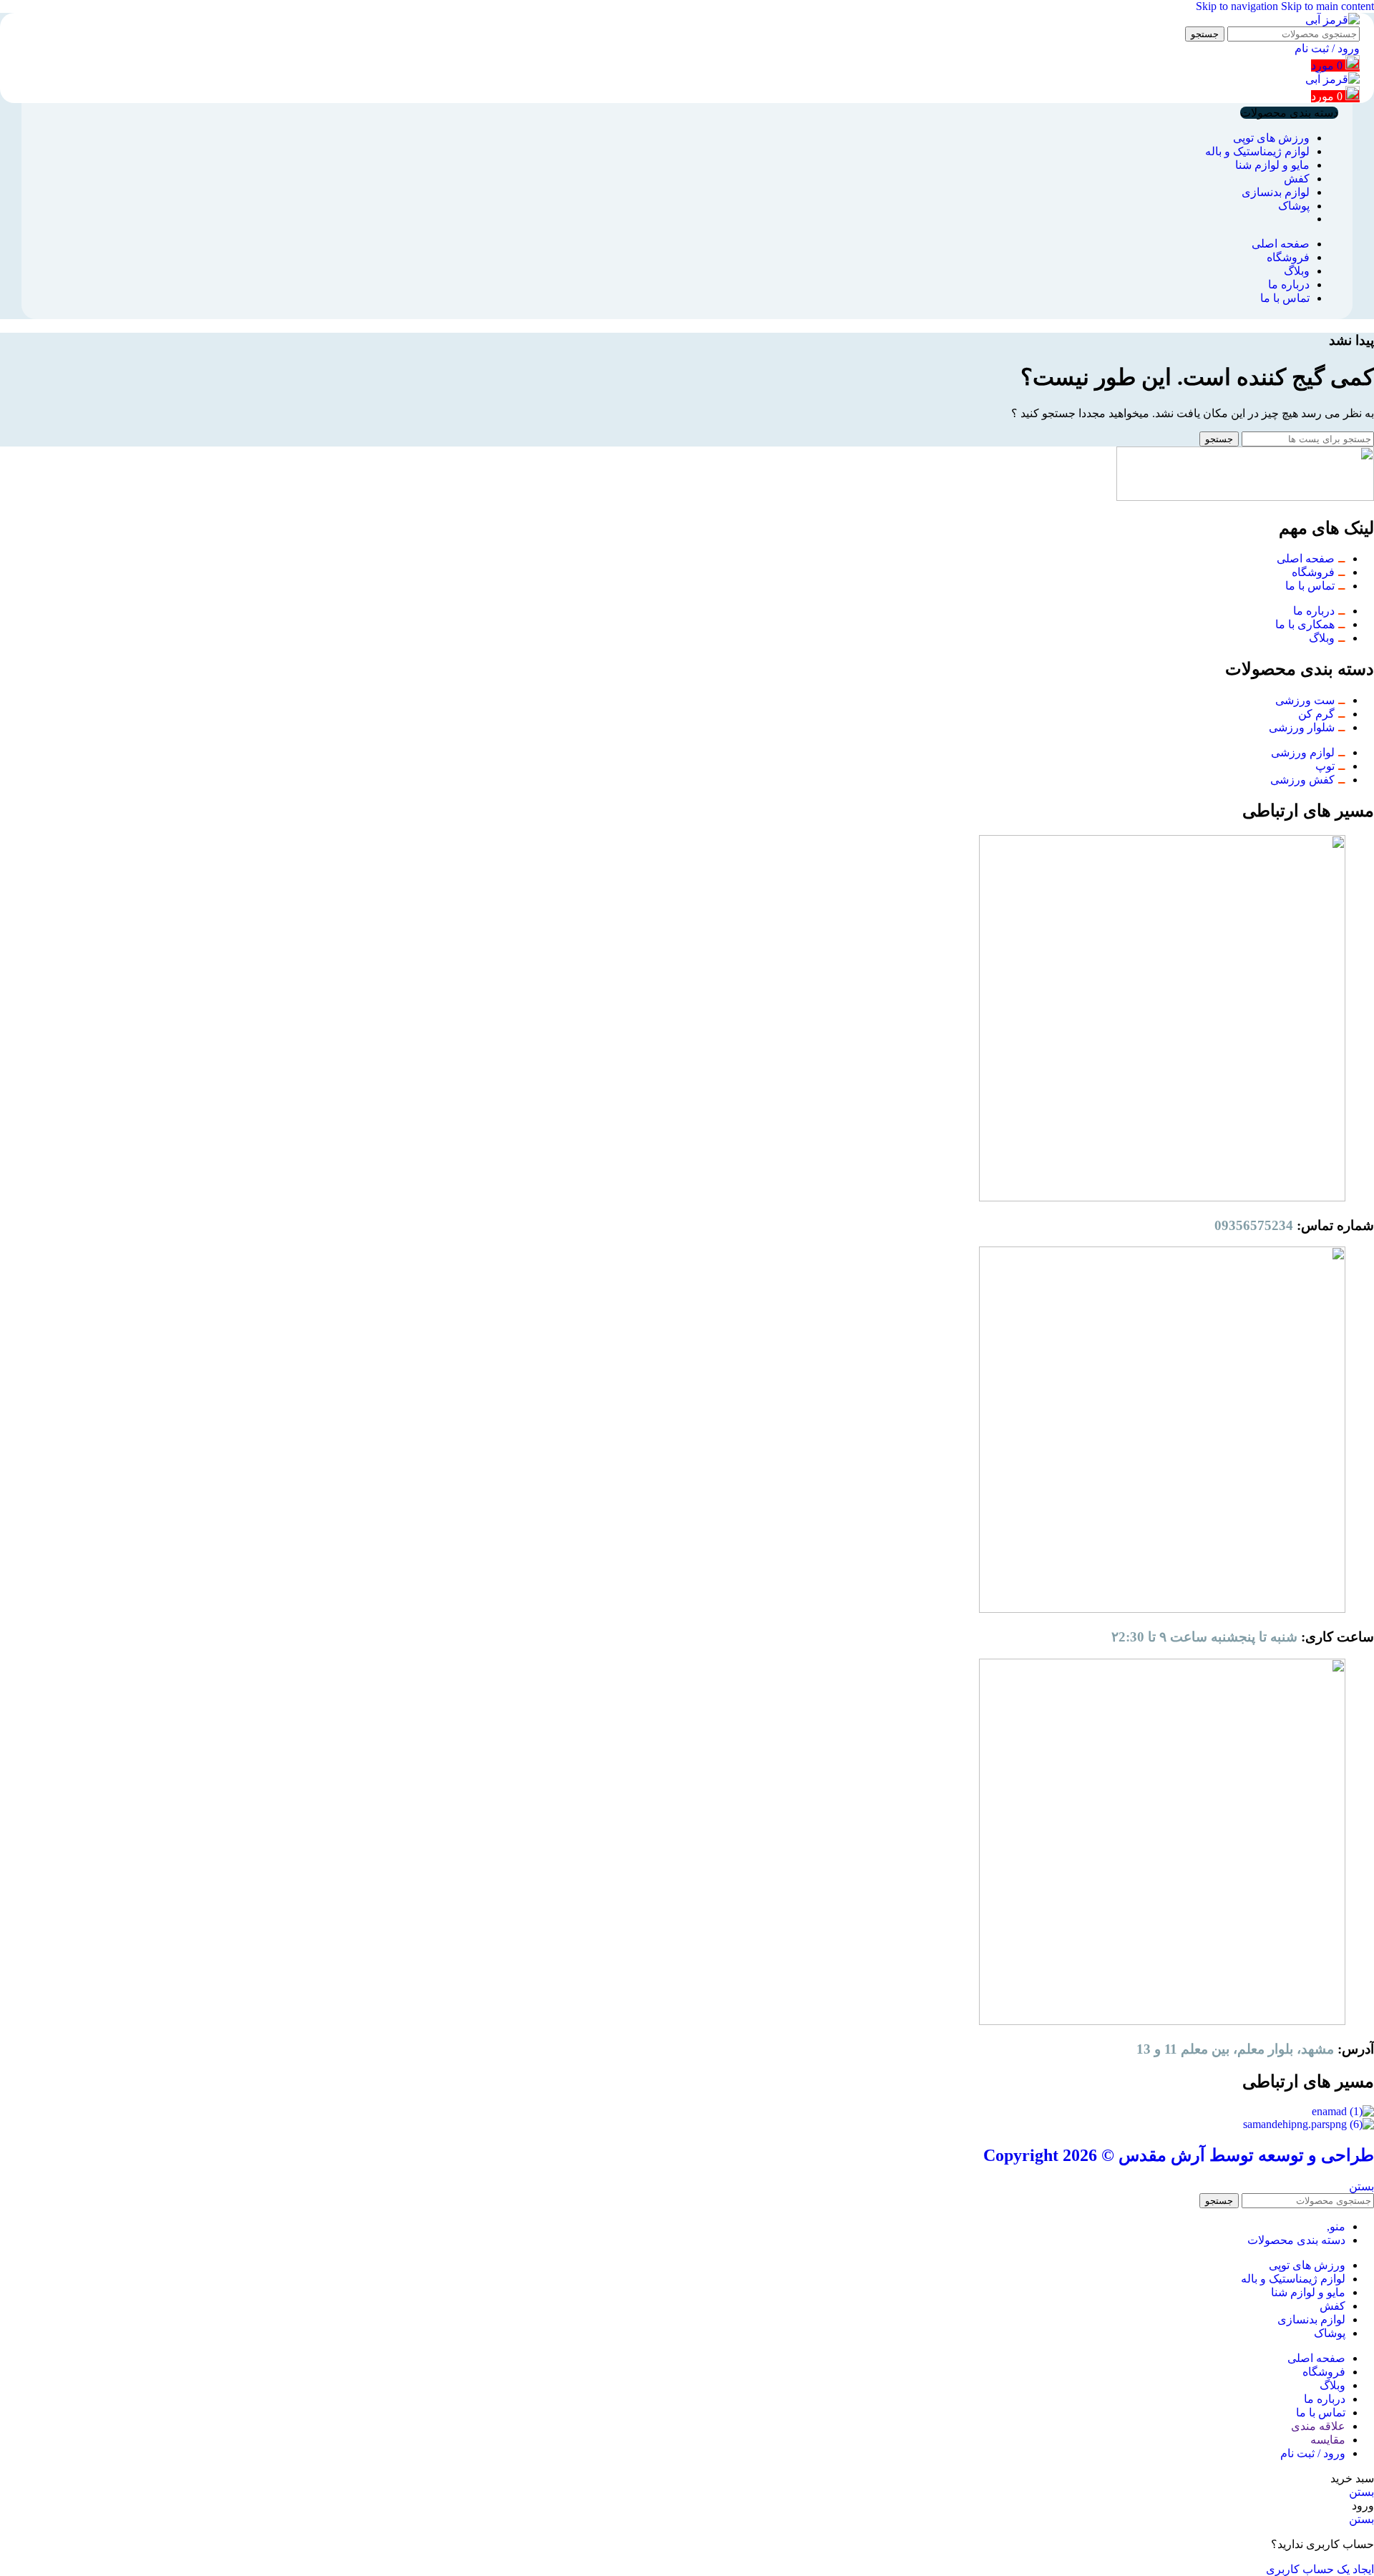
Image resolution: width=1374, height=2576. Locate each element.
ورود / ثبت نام (1313, 2453)
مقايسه (1328, 2440)
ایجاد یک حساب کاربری (1320, 2569)
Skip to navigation (1238, 6)
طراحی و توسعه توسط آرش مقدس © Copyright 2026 (1179, 2155)
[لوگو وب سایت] (1332, 20)
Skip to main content (1327, 6)
